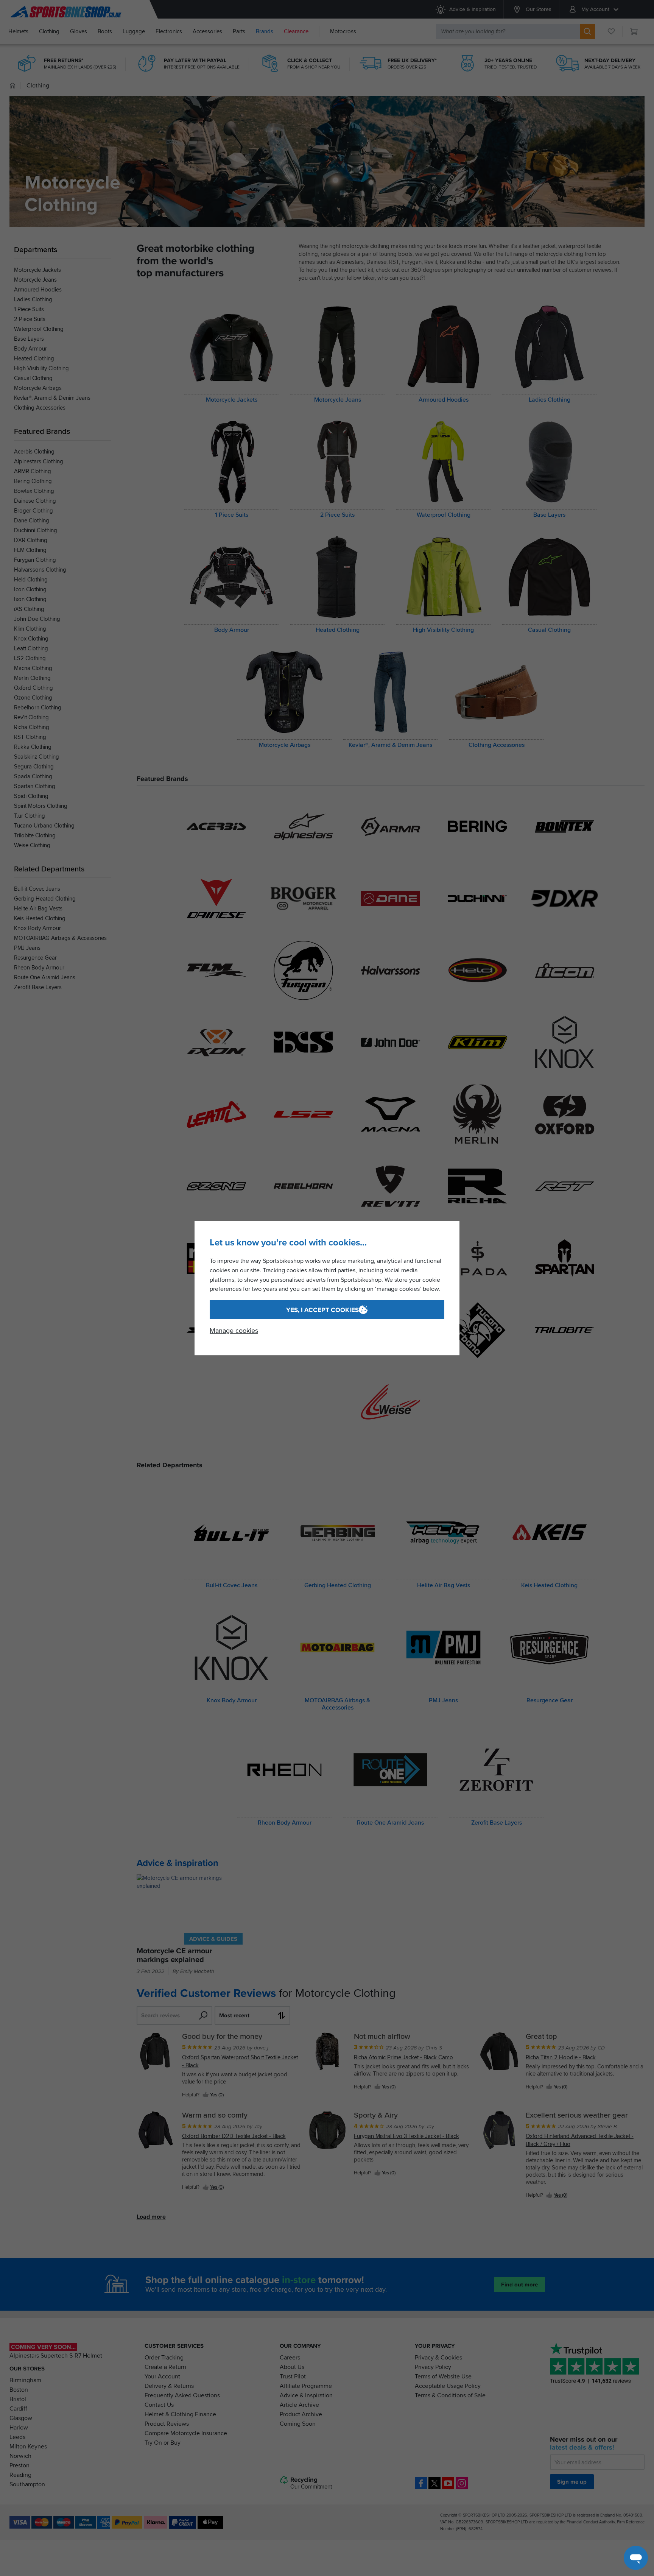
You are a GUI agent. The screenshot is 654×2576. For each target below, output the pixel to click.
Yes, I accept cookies (322, 1310)
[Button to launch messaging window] (636, 2558)
